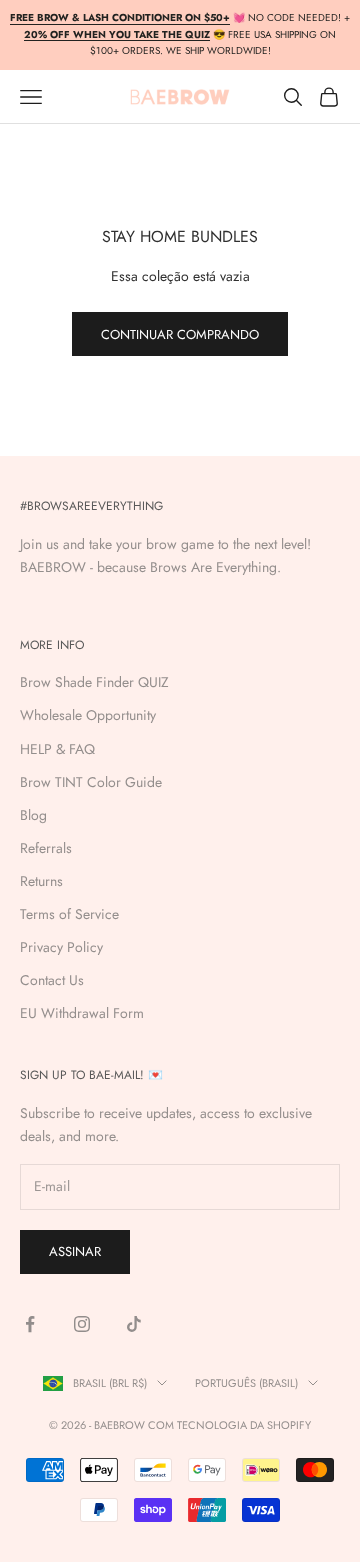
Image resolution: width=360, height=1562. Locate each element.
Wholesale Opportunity (88, 715)
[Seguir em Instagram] (82, 1324)
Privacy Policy (61, 947)
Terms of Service (69, 914)
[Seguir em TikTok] (134, 1324)
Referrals (46, 848)
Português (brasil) (246, 1383)
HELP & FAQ (57, 749)
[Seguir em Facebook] (30, 1324)
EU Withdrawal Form (82, 1013)
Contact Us (52, 980)
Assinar (75, 1251)
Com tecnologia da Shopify (229, 1425)
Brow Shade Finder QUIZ (94, 682)
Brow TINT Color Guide (91, 782)
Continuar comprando (180, 334)
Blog (33, 815)
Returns (41, 881)
